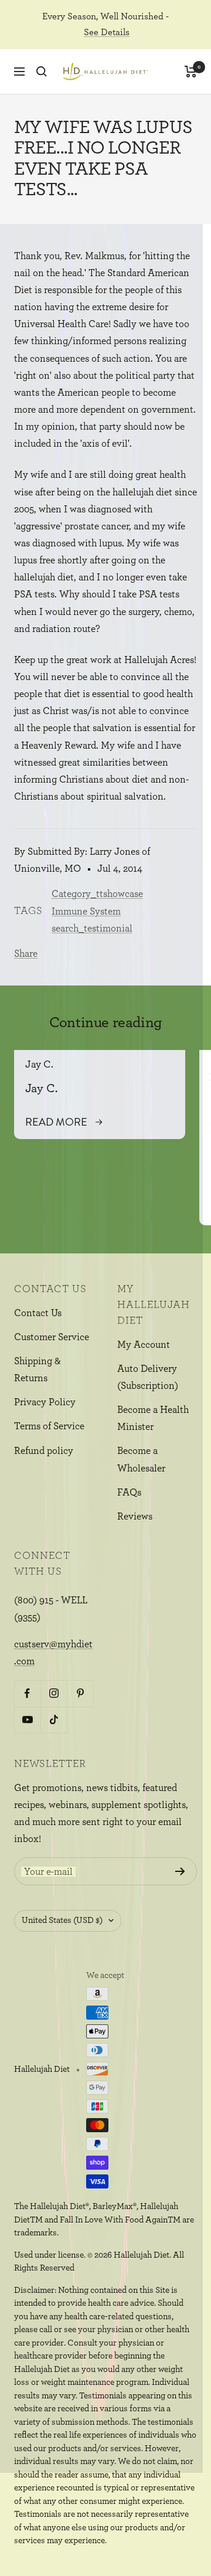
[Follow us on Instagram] (54, 1693)
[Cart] (191, 72)
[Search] (42, 72)
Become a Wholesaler (141, 1459)
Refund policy (44, 1451)
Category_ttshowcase (97, 894)
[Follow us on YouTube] (27, 1720)
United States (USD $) (62, 1920)
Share (26, 954)
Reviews (135, 1516)
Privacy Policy (45, 1402)
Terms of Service (49, 1426)
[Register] (180, 1871)
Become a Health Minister (153, 1418)
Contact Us (38, 1313)
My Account (144, 1345)
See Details (107, 32)
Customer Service (52, 1337)
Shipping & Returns (38, 1369)
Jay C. (39, 1065)
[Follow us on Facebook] (27, 1693)
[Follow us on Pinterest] (80, 1693)
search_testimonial (92, 928)
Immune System (86, 911)
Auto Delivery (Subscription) (148, 1377)
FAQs (129, 1492)
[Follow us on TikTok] (54, 1720)
